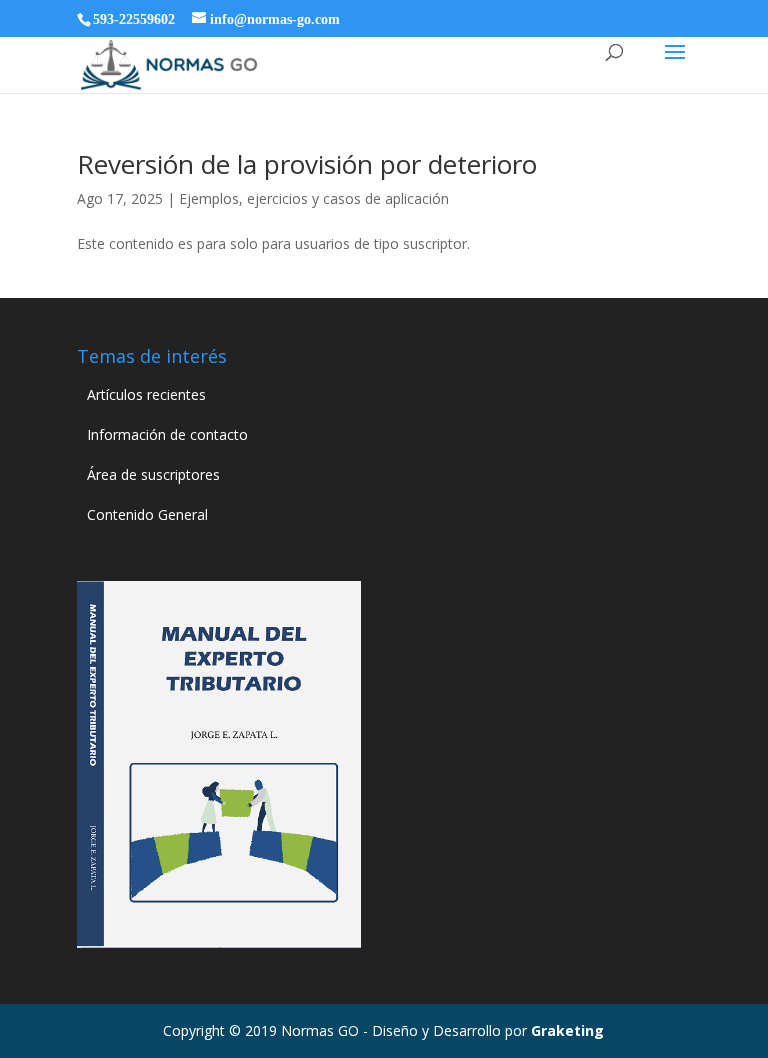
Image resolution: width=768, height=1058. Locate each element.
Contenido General (147, 514)
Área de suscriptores (153, 474)
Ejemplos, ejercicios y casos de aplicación (314, 198)
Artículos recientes (146, 394)
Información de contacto (167, 434)
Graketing (567, 1030)
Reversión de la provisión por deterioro (307, 164)
